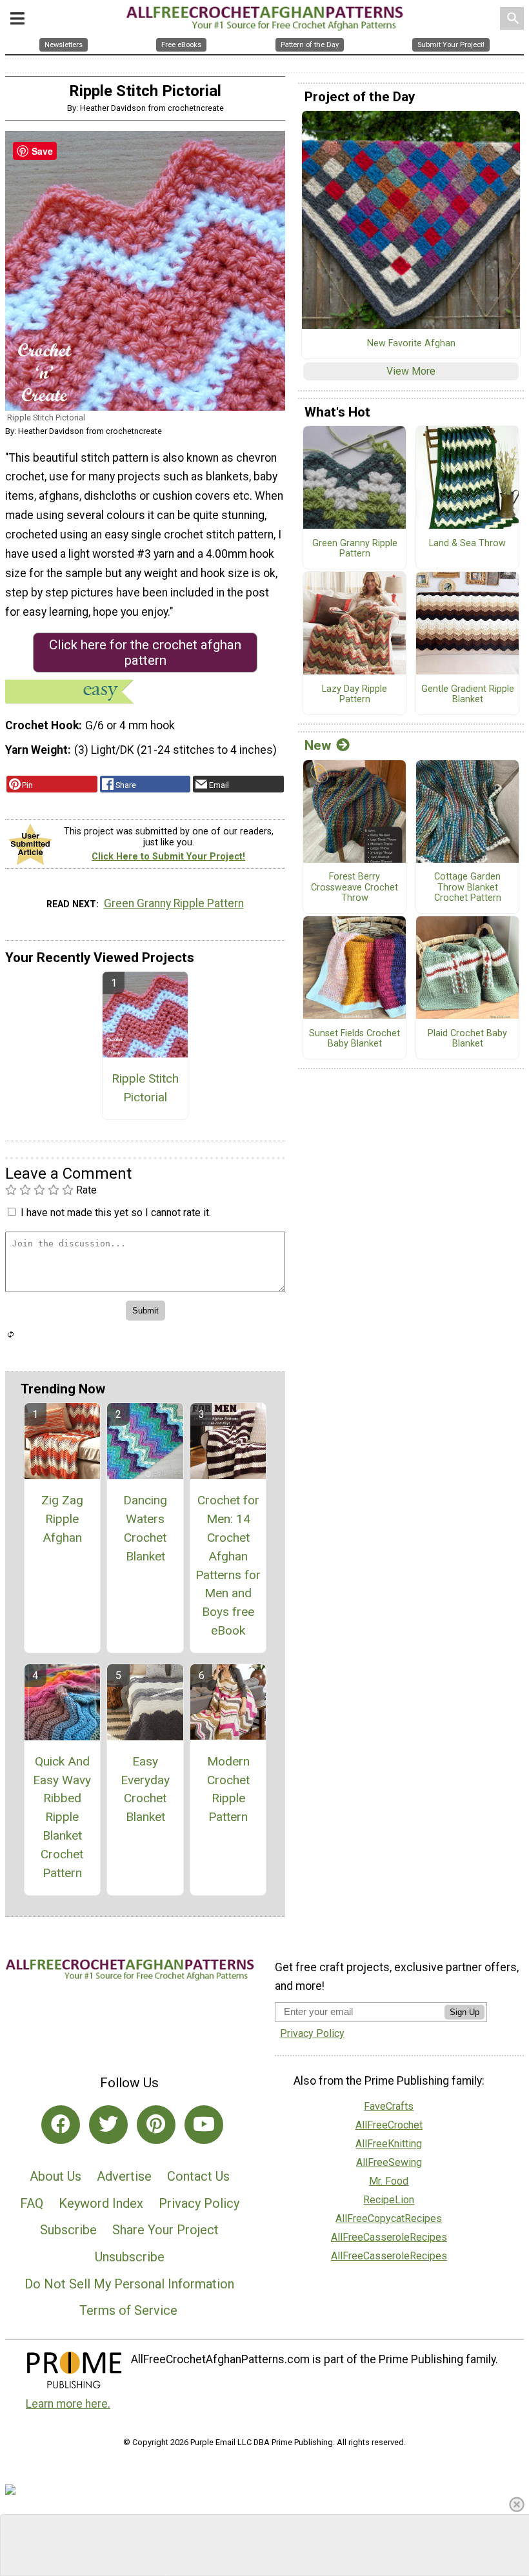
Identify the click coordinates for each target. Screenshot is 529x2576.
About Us (55, 2176)
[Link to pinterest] (156, 2125)
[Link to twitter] (108, 2125)
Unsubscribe (130, 2257)
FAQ (32, 2203)
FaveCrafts (389, 2106)
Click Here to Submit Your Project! (168, 857)
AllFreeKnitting (389, 2144)
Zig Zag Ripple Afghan (62, 1519)
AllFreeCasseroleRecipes (389, 2237)
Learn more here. (68, 2404)
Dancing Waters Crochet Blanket (145, 1528)
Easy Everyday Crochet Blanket (145, 1789)
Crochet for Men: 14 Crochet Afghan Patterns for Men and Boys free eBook (228, 1565)
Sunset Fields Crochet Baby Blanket (354, 1039)
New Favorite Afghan (411, 344)
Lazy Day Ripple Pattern (354, 695)
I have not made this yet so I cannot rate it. (116, 1213)
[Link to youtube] (204, 2125)
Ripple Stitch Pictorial (145, 1088)
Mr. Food (389, 2181)
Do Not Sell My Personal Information (129, 2284)
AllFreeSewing (389, 2162)
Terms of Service (128, 2310)
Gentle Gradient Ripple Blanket (468, 695)
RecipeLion (389, 2200)
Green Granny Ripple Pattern (174, 903)
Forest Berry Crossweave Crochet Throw (354, 888)
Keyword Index (101, 2203)
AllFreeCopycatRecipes (389, 2218)
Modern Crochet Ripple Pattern (228, 1789)
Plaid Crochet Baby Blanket (467, 1039)
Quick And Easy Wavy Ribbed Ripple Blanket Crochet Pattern (62, 1817)
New (318, 745)
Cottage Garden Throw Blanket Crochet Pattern (468, 888)
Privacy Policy (199, 2203)
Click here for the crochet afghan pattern (145, 653)
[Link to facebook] (61, 2125)
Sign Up (464, 2012)
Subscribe (68, 2230)
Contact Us (198, 2176)
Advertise (124, 2176)
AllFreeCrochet (389, 2125)
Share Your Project (165, 2230)
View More (411, 371)
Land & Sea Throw (467, 544)
